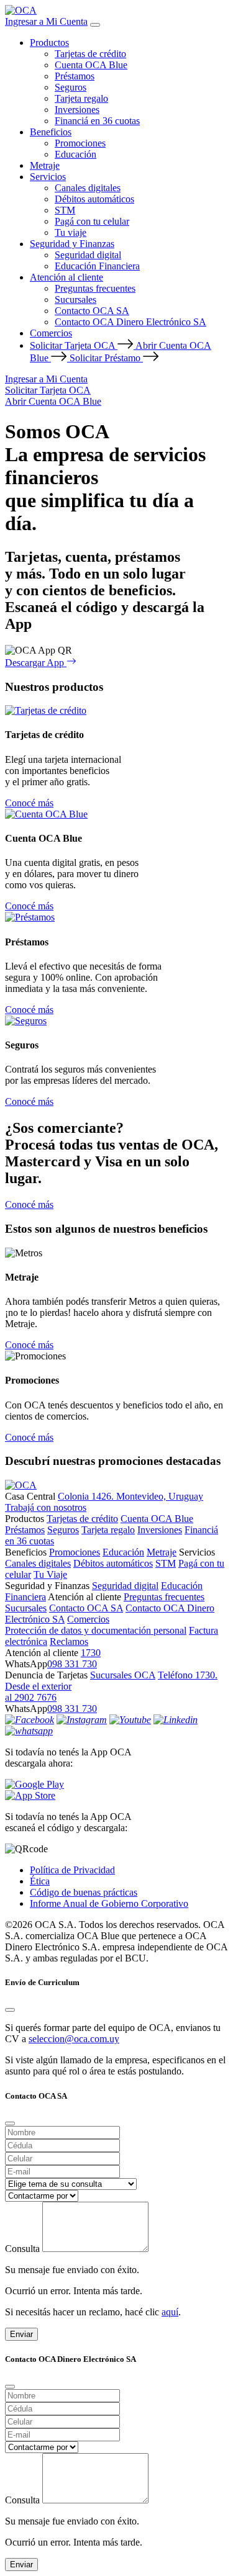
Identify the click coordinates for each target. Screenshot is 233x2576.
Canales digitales (88, 188)
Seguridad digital (88, 255)
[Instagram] (82, 1720)
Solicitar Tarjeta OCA (74, 345)
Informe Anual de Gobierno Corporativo (109, 1903)
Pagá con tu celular (92, 221)
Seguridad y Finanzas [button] (72, 244)
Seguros (71, 87)
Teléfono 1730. (188, 1675)
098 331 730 (72, 1664)
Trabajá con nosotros (46, 1507)
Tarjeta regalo (81, 98)
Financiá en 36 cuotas (97, 121)
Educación (75, 154)
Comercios (51, 333)
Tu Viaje (50, 1574)
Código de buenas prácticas (84, 1892)
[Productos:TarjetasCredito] (46, 710)
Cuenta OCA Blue (91, 65)
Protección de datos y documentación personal (96, 1630)
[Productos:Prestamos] (30, 917)
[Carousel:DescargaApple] (116, 1796)
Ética (40, 1881)
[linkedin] (176, 1720)
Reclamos (69, 1642)
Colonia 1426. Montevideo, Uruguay (130, 1496)
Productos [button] (49, 43)
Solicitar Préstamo (106, 358)
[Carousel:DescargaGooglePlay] (116, 1785)
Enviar (21, 2334)
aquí (170, 2312)
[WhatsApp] (29, 1731)
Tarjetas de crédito (90, 54)
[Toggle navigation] (95, 25)
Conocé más (29, 803)
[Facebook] (30, 1720)
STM (65, 210)
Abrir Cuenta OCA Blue (53, 401)
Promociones (80, 143)
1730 (91, 1653)
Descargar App (36, 663)
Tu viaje (71, 232)
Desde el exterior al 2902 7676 (38, 1692)
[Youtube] (130, 1720)
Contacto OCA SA (92, 311)
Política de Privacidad (72, 1870)
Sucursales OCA (123, 1675)
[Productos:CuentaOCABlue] (46, 814)
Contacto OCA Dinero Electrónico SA (130, 322)
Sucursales (75, 299)
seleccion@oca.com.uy (74, 2039)
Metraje (45, 165)
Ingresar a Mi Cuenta (46, 21)
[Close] (10, 2010)
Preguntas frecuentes (95, 288)
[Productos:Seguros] (26, 1021)
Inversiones (77, 110)
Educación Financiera (97, 266)
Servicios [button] (48, 177)
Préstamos (75, 76)
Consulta (22, 2249)
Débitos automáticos (94, 199)
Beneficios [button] (51, 132)
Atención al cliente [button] (66, 277)
